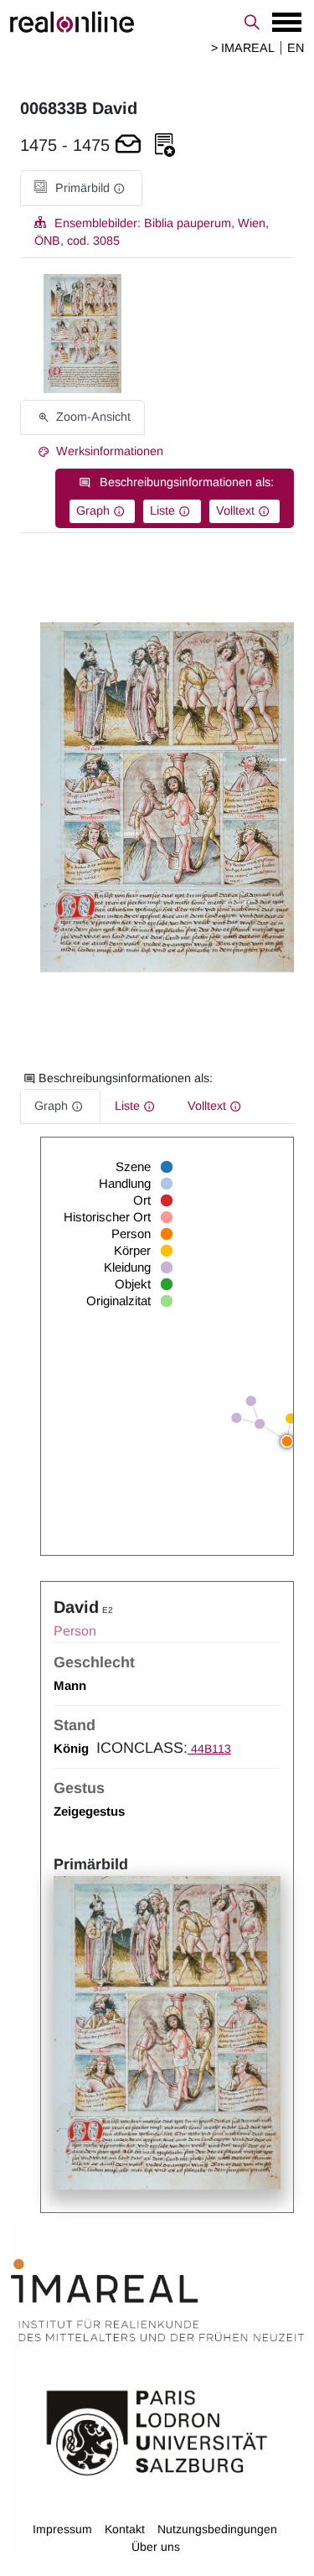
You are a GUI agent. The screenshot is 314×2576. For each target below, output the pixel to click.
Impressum (62, 2529)
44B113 (209, 1749)
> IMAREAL (243, 48)
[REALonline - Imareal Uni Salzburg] (157, 22)
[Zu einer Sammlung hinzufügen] (165, 145)
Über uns (156, 2547)
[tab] (81, 188)
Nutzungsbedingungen (217, 2529)
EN (296, 48)
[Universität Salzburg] (157, 2432)
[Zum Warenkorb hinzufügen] (128, 145)
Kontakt (125, 2529)
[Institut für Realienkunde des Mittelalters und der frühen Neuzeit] (157, 2300)
